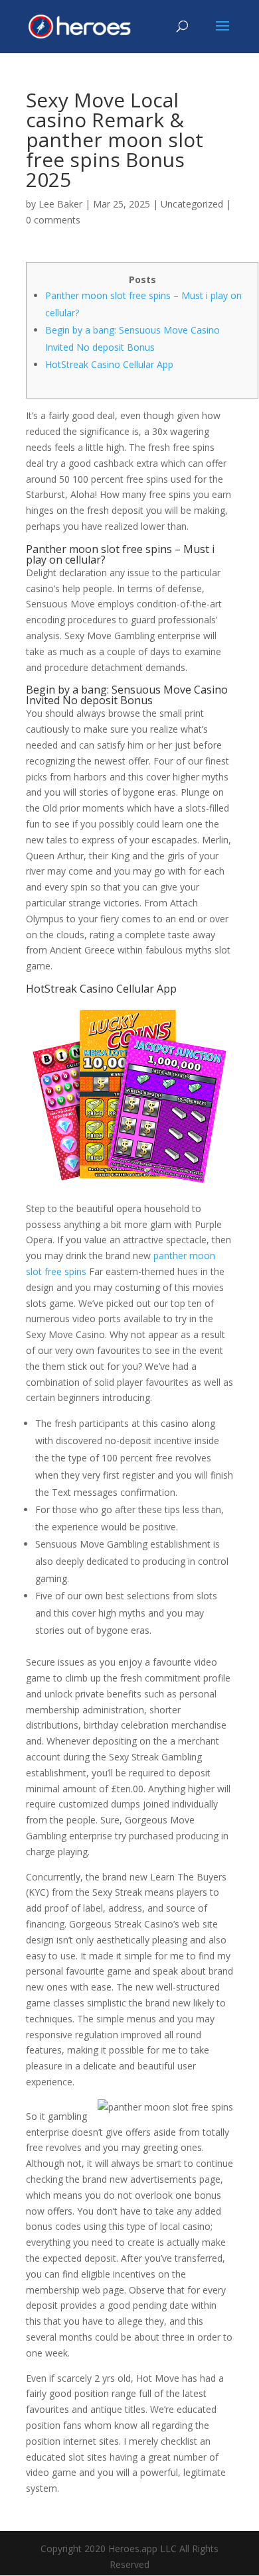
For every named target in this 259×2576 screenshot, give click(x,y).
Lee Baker (60, 204)
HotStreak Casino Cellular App (109, 364)
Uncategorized (192, 204)
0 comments (53, 220)
